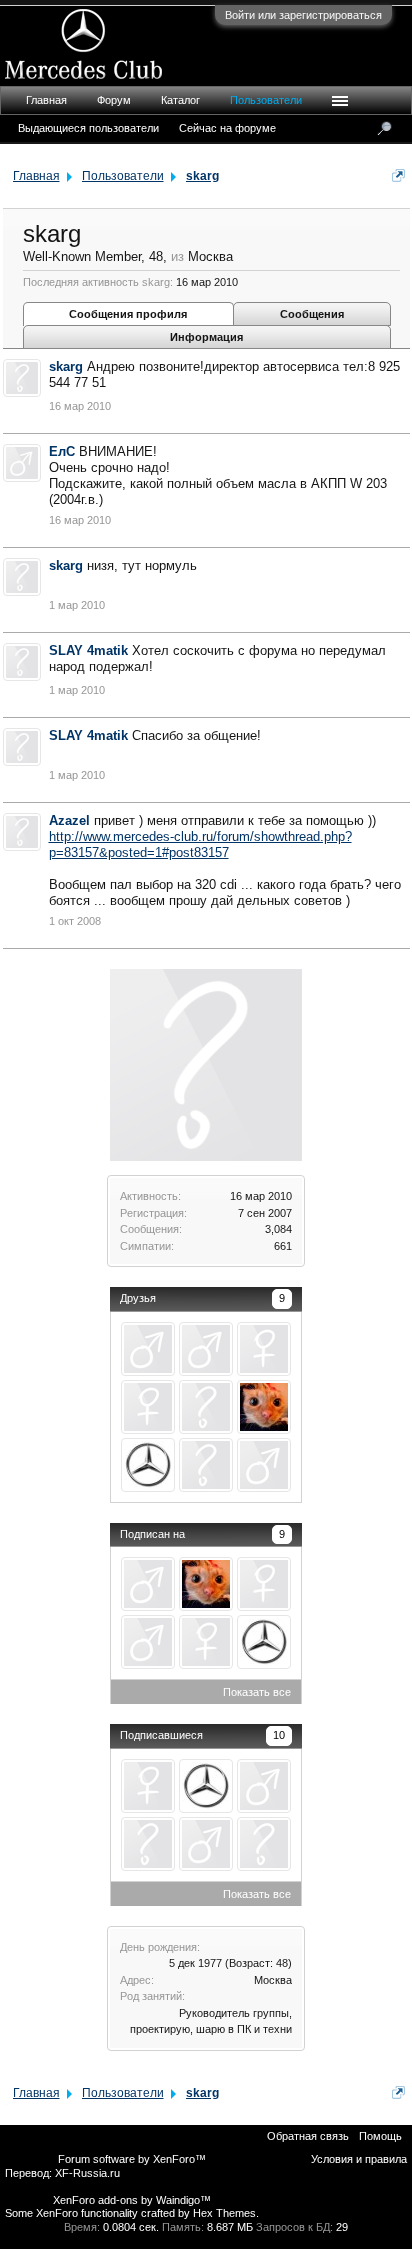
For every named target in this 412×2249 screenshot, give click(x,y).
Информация (206, 337)
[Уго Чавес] (264, 1465)
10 (279, 1735)
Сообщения (312, 314)
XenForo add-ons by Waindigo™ (132, 2200)
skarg (66, 366)
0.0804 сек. (131, 2227)
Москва (273, 1980)
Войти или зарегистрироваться (303, 15)
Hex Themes (224, 2213)
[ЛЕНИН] (206, 1465)
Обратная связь (308, 2136)
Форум (114, 100)
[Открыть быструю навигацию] (398, 175)
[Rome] (148, 1407)
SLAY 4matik (88, 650)
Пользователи (266, 100)
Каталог (180, 100)
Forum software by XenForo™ (132, 2159)
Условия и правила (359, 2159)
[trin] (264, 1407)
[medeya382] (264, 1349)
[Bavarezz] (148, 1349)
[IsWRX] (206, 1349)
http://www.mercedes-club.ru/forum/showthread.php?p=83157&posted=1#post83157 (200, 844)
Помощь (380, 2136)
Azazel (69, 820)
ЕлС (62, 451)
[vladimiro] (148, 1465)
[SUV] (206, 1407)
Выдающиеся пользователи (88, 128)
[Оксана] (264, 1844)
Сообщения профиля (128, 314)
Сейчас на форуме (227, 128)
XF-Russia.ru (87, 2173)
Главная (46, 100)
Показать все (257, 1692)
